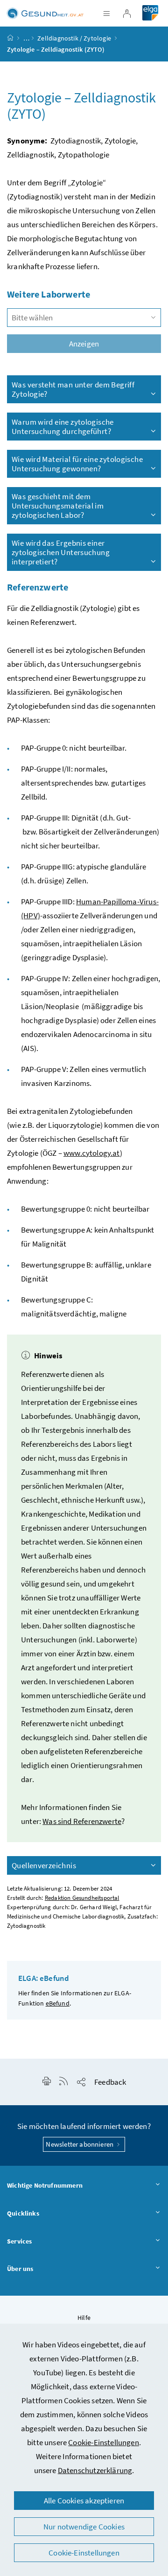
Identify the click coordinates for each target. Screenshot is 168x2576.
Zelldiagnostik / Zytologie (74, 38)
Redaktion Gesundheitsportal (82, 1898)
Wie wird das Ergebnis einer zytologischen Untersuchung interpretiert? (61, 552)
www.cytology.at (92, 1153)
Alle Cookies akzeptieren (84, 2501)
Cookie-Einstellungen (104, 2442)
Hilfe (84, 2318)
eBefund (58, 2003)
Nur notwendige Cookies (84, 2527)
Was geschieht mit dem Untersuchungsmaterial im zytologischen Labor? (58, 506)
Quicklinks (23, 2213)
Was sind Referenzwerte (82, 1821)
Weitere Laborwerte (49, 294)
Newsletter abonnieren (80, 2144)
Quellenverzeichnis (44, 1865)
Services (19, 2241)
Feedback (110, 2082)
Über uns (20, 2269)
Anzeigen (84, 344)
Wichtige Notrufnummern (45, 2185)
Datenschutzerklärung (95, 2470)
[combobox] (84, 318)
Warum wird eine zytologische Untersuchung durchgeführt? (63, 427)
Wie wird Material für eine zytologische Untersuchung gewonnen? (77, 464)
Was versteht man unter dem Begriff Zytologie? (73, 389)
